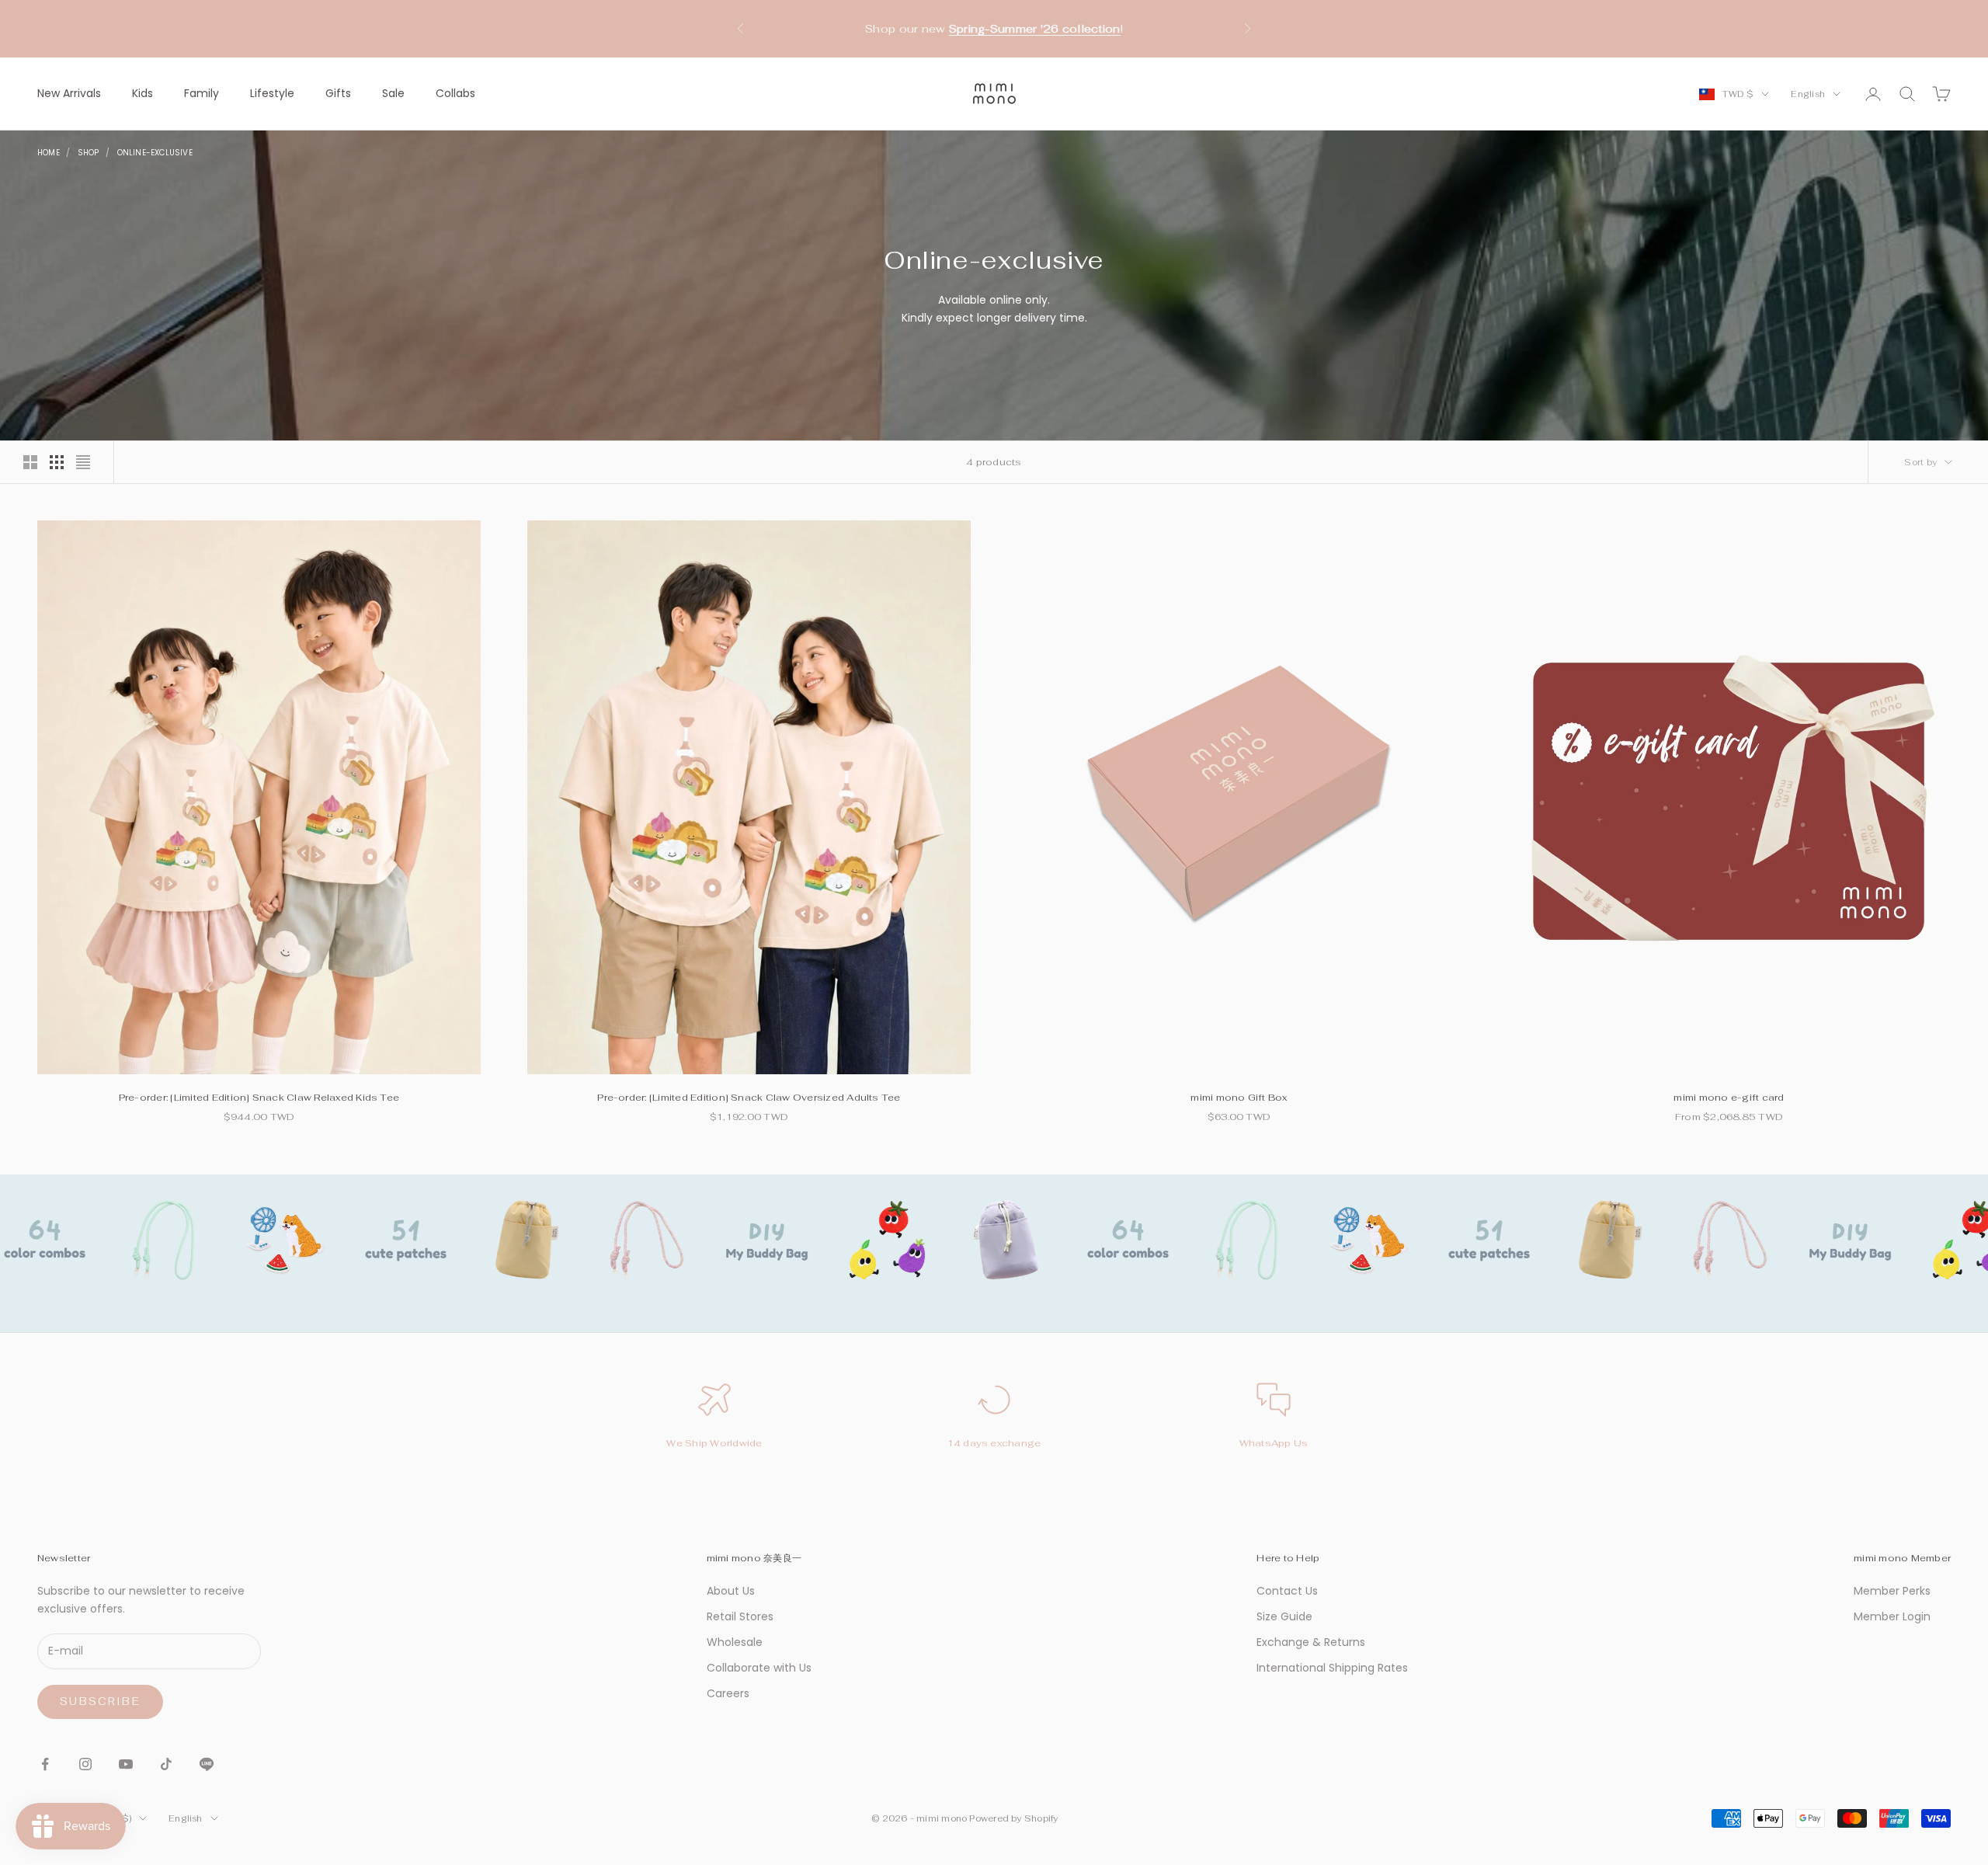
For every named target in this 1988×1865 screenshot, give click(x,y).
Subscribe (100, 1701)
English (1808, 94)
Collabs (455, 93)
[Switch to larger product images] (30, 462)
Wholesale (735, 1642)
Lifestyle (272, 93)
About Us (731, 1591)
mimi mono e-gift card (1729, 1098)
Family (202, 93)
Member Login (1892, 1616)
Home (49, 153)
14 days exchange (994, 1443)
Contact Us (1287, 1591)
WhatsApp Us (1274, 1443)
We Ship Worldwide (714, 1443)
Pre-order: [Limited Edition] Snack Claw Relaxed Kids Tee (259, 1098)
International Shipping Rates (1332, 1668)
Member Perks (1892, 1591)
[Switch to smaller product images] (57, 462)
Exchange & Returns (1311, 1642)
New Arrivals (69, 93)
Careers (728, 1693)
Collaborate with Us (759, 1668)
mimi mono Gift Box (1239, 1098)
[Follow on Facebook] (45, 1764)
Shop (89, 153)
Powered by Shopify (1013, 1818)
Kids (142, 93)
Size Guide (1284, 1616)
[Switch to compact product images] (83, 462)
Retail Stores (740, 1616)
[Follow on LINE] (207, 1764)
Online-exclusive (155, 153)
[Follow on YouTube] (126, 1764)
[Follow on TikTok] (166, 1764)
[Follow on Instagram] (85, 1764)
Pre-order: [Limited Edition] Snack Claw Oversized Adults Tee (749, 1098)
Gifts (338, 93)
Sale (393, 93)
